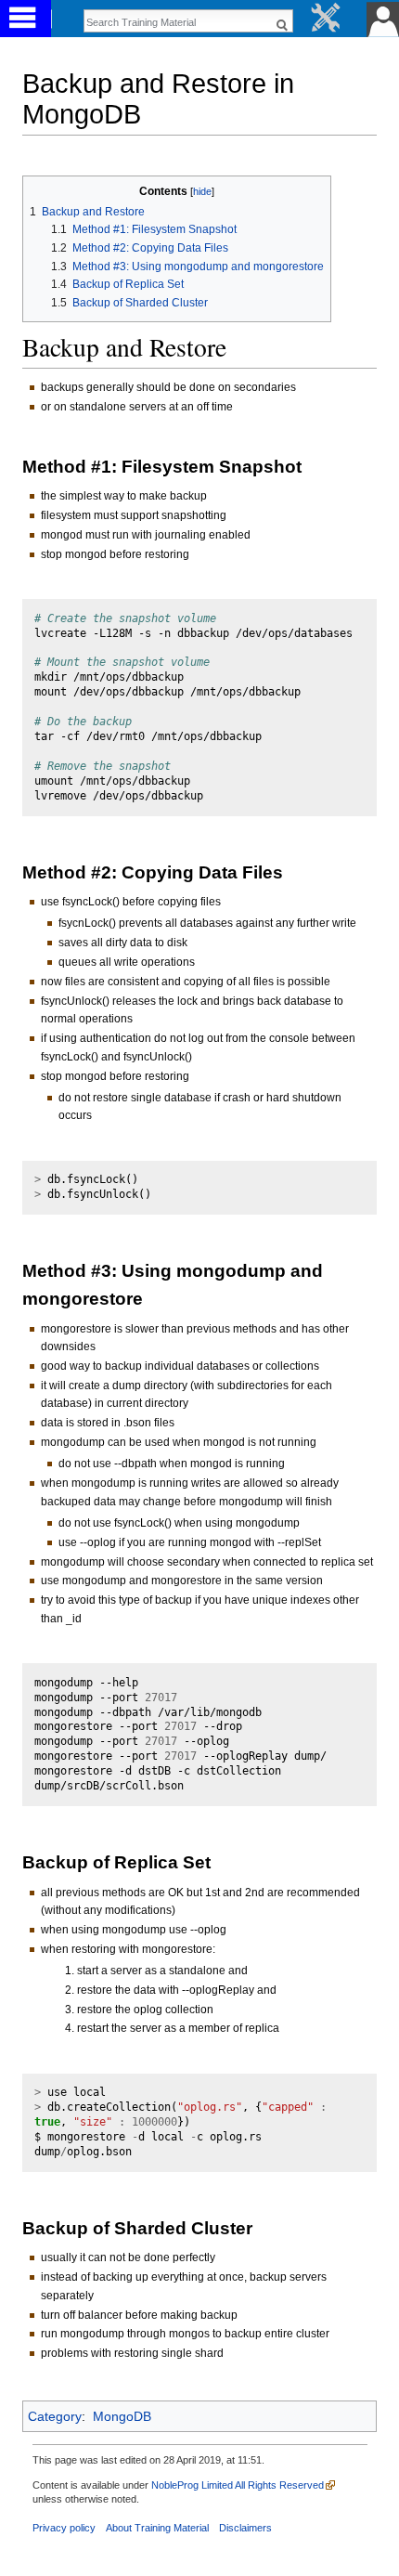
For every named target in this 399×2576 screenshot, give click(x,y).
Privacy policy (64, 2528)
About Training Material (157, 2528)
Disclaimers (245, 2528)
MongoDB (122, 2416)
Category (55, 2416)
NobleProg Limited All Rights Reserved (238, 2485)
